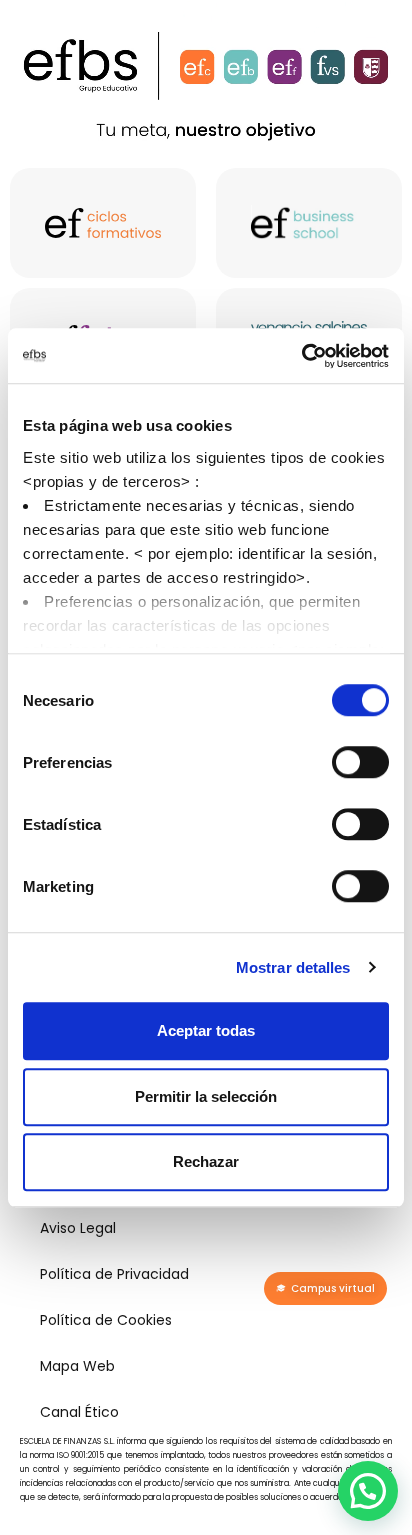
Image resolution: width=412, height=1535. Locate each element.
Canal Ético (79, 1412)
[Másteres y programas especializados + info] (309, 223)
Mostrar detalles (293, 967)
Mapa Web (77, 1366)
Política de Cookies (106, 1320)
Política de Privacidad (114, 1274)
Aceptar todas (206, 1030)
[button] (368, 1491)
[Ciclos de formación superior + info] (103, 223)
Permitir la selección (206, 1096)
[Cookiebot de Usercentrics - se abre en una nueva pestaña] (301, 356)
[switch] (360, 762)
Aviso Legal (78, 1228)
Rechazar (206, 1161)
